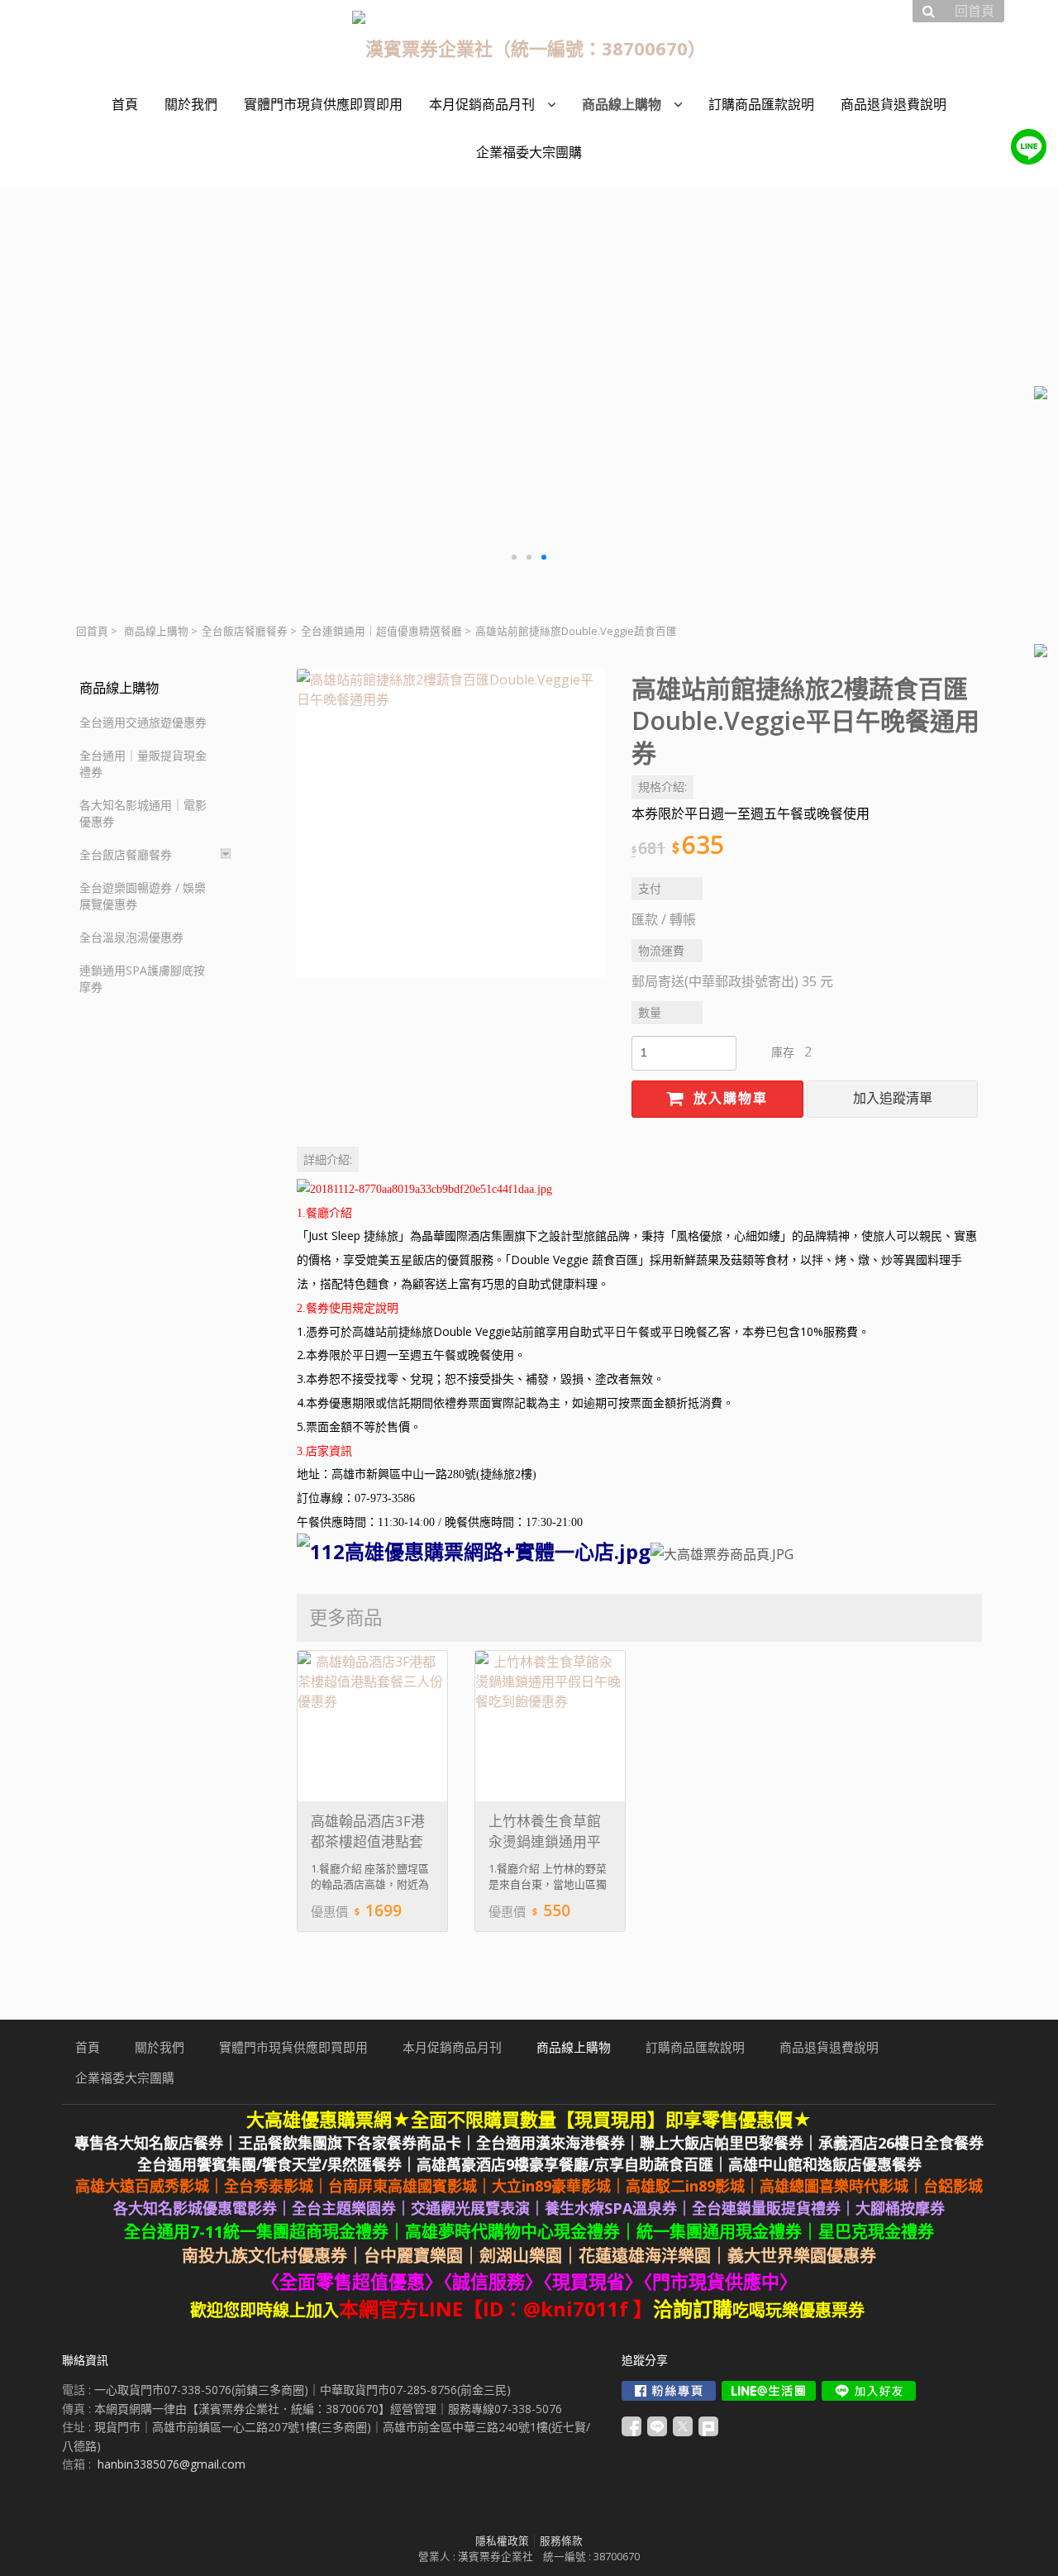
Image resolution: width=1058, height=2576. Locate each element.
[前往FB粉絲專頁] (669, 2391)
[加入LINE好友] (869, 2391)
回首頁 (92, 631)
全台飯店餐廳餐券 (245, 631)
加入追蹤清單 (893, 1098)
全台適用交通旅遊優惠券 (143, 722)
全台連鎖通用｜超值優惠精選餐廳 (381, 631)
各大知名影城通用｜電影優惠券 (143, 813)
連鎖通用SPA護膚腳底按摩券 (142, 978)
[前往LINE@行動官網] (769, 2391)
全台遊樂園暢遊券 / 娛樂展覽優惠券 (143, 896)
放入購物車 (728, 1098)
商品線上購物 (156, 631)
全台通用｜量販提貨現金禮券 (143, 763)
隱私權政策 (502, 2541)
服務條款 (561, 2541)
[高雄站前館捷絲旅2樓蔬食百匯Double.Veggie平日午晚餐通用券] (451, 823)
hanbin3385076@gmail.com (172, 2464)
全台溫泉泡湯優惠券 (131, 937)
